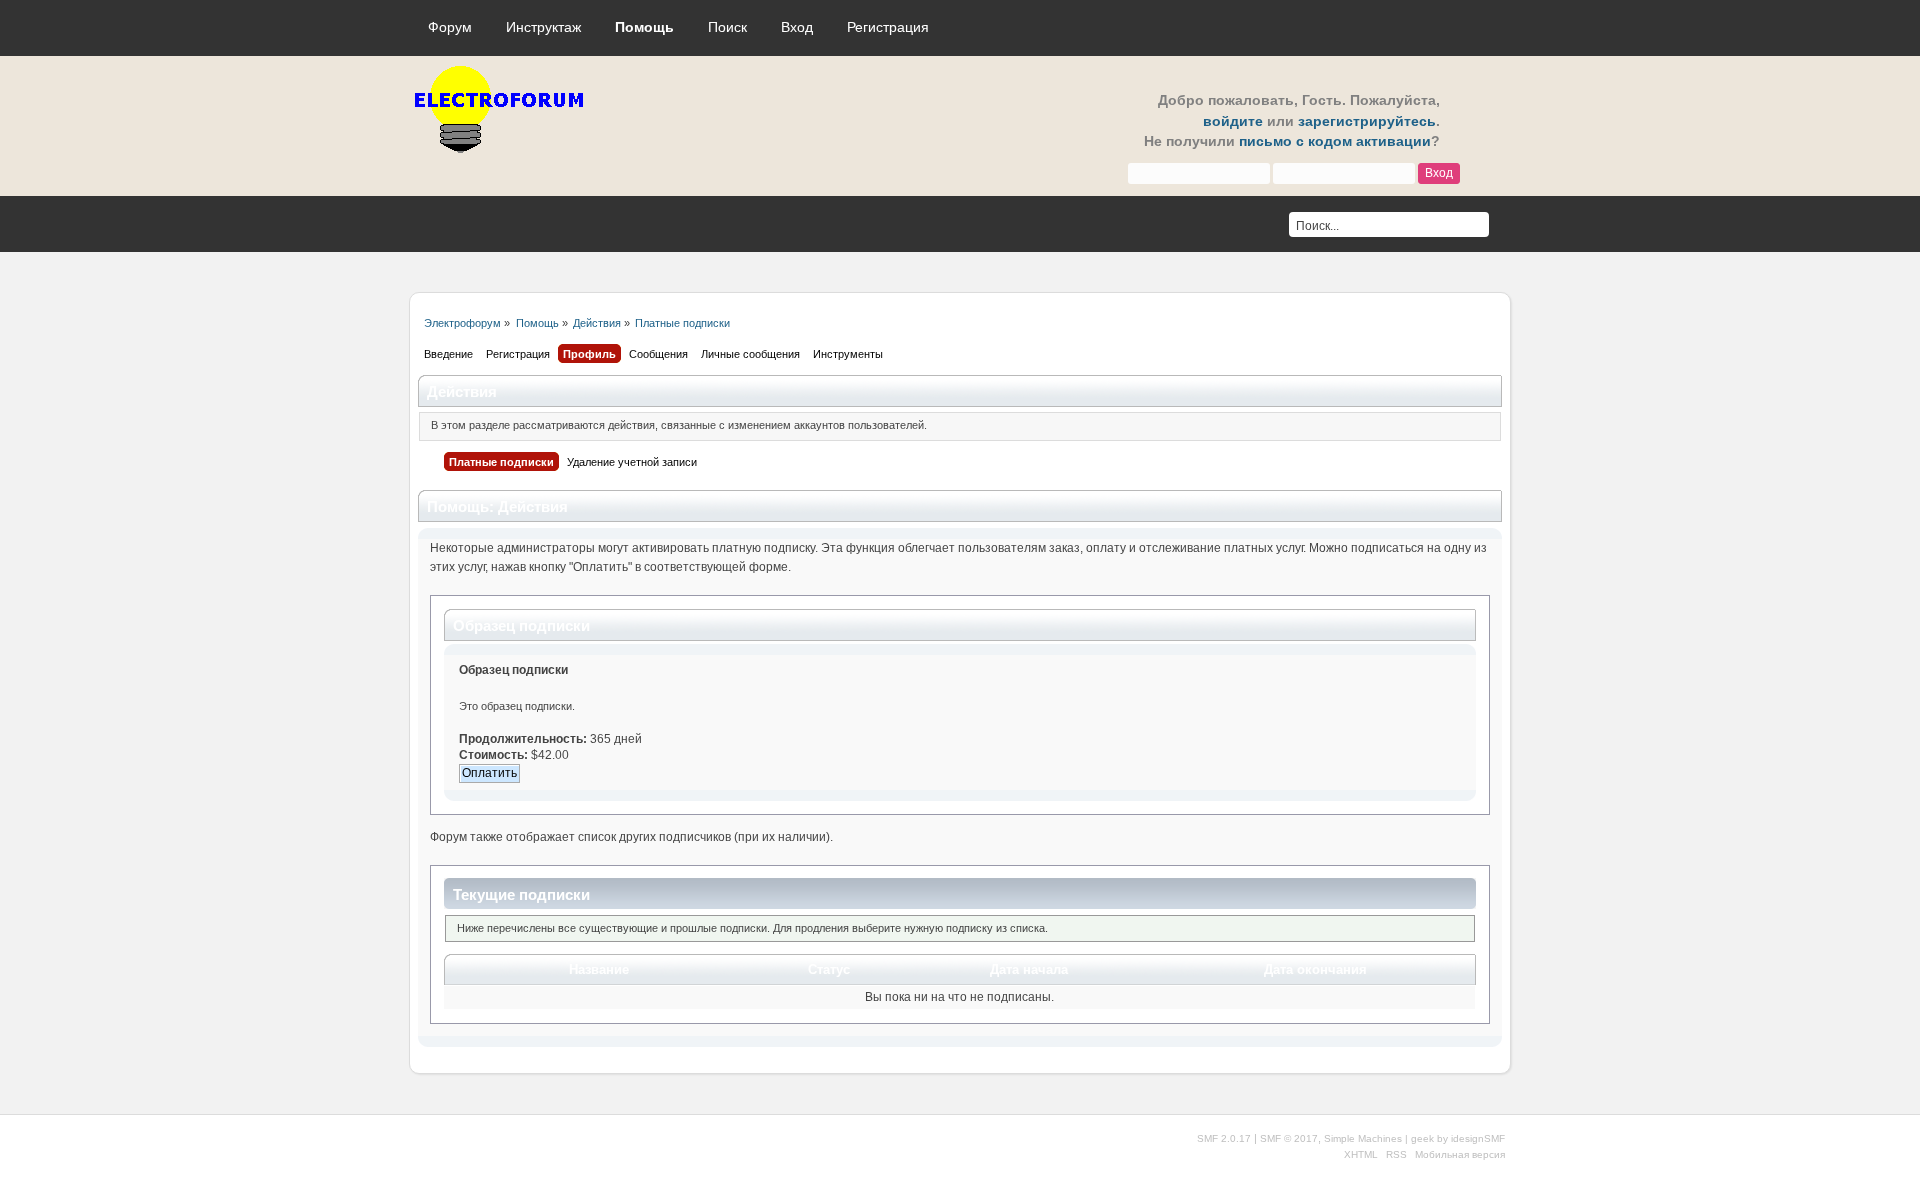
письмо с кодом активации (1335, 141)
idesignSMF (1478, 1138)
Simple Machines (1363, 1138)
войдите (1233, 121)
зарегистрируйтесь (1367, 121)
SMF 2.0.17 (1224, 1138)
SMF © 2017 (1289, 1138)
